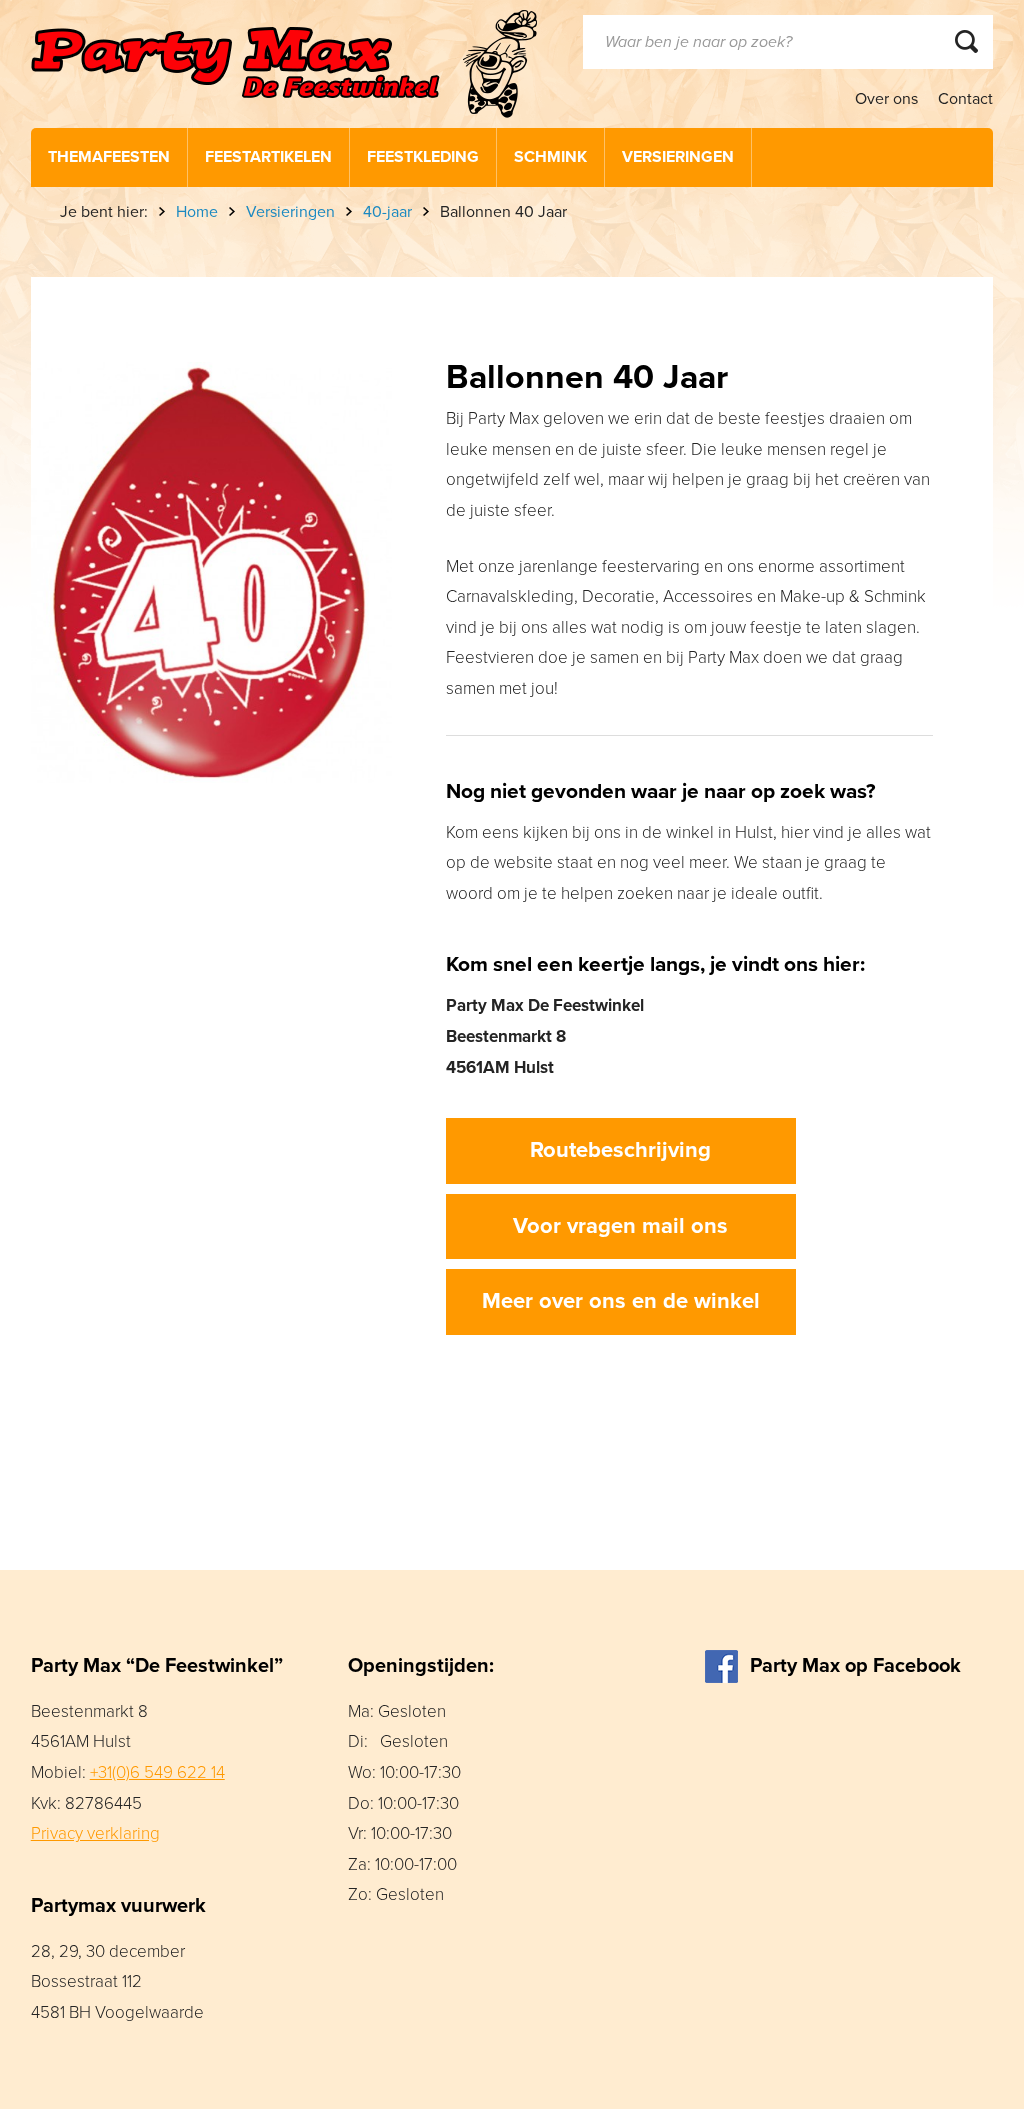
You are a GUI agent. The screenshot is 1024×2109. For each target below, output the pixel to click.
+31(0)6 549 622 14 (157, 1772)
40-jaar (387, 212)
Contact (965, 99)
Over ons (886, 99)
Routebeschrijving (620, 1150)
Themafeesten (109, 157)
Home (197, 212)
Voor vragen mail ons (620, 1226)
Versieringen (678, 157)
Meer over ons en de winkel (621, 1301)
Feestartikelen (268, 157)
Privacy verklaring (95, 1833)
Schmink (550, 157)
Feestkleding (423, 157)
